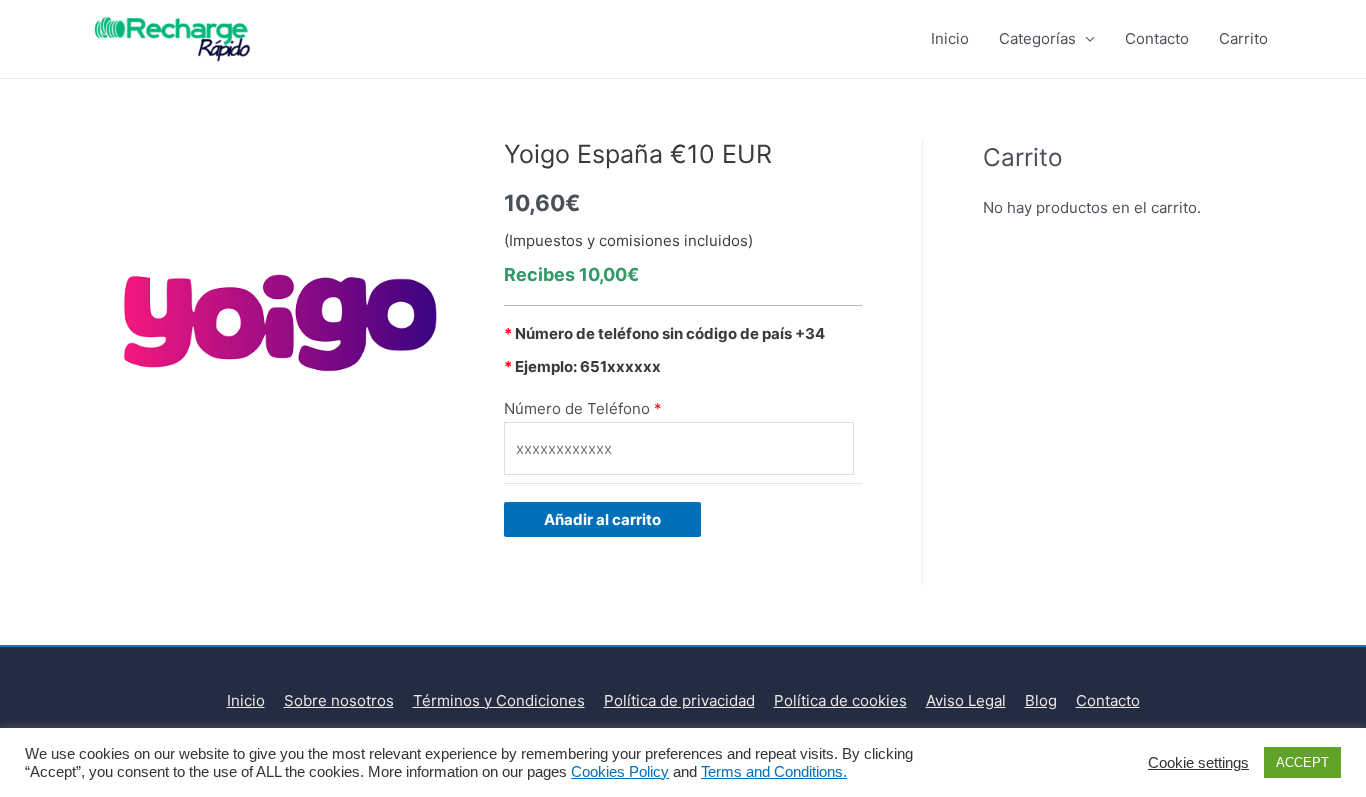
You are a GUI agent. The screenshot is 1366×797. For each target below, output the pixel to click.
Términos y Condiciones (499, 700)
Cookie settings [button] (1198, 763)
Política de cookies (840, 700)
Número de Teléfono (577, 408)
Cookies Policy (620, 772)
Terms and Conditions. (774, 772)
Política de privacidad (679, 700)
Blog (1041, 700)
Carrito (1243, 38)
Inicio (950, 38)
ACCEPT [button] (1302, 762)
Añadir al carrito (602, 519)
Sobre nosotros (339, 700)
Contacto (1157, 38)
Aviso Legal (966, 700)
